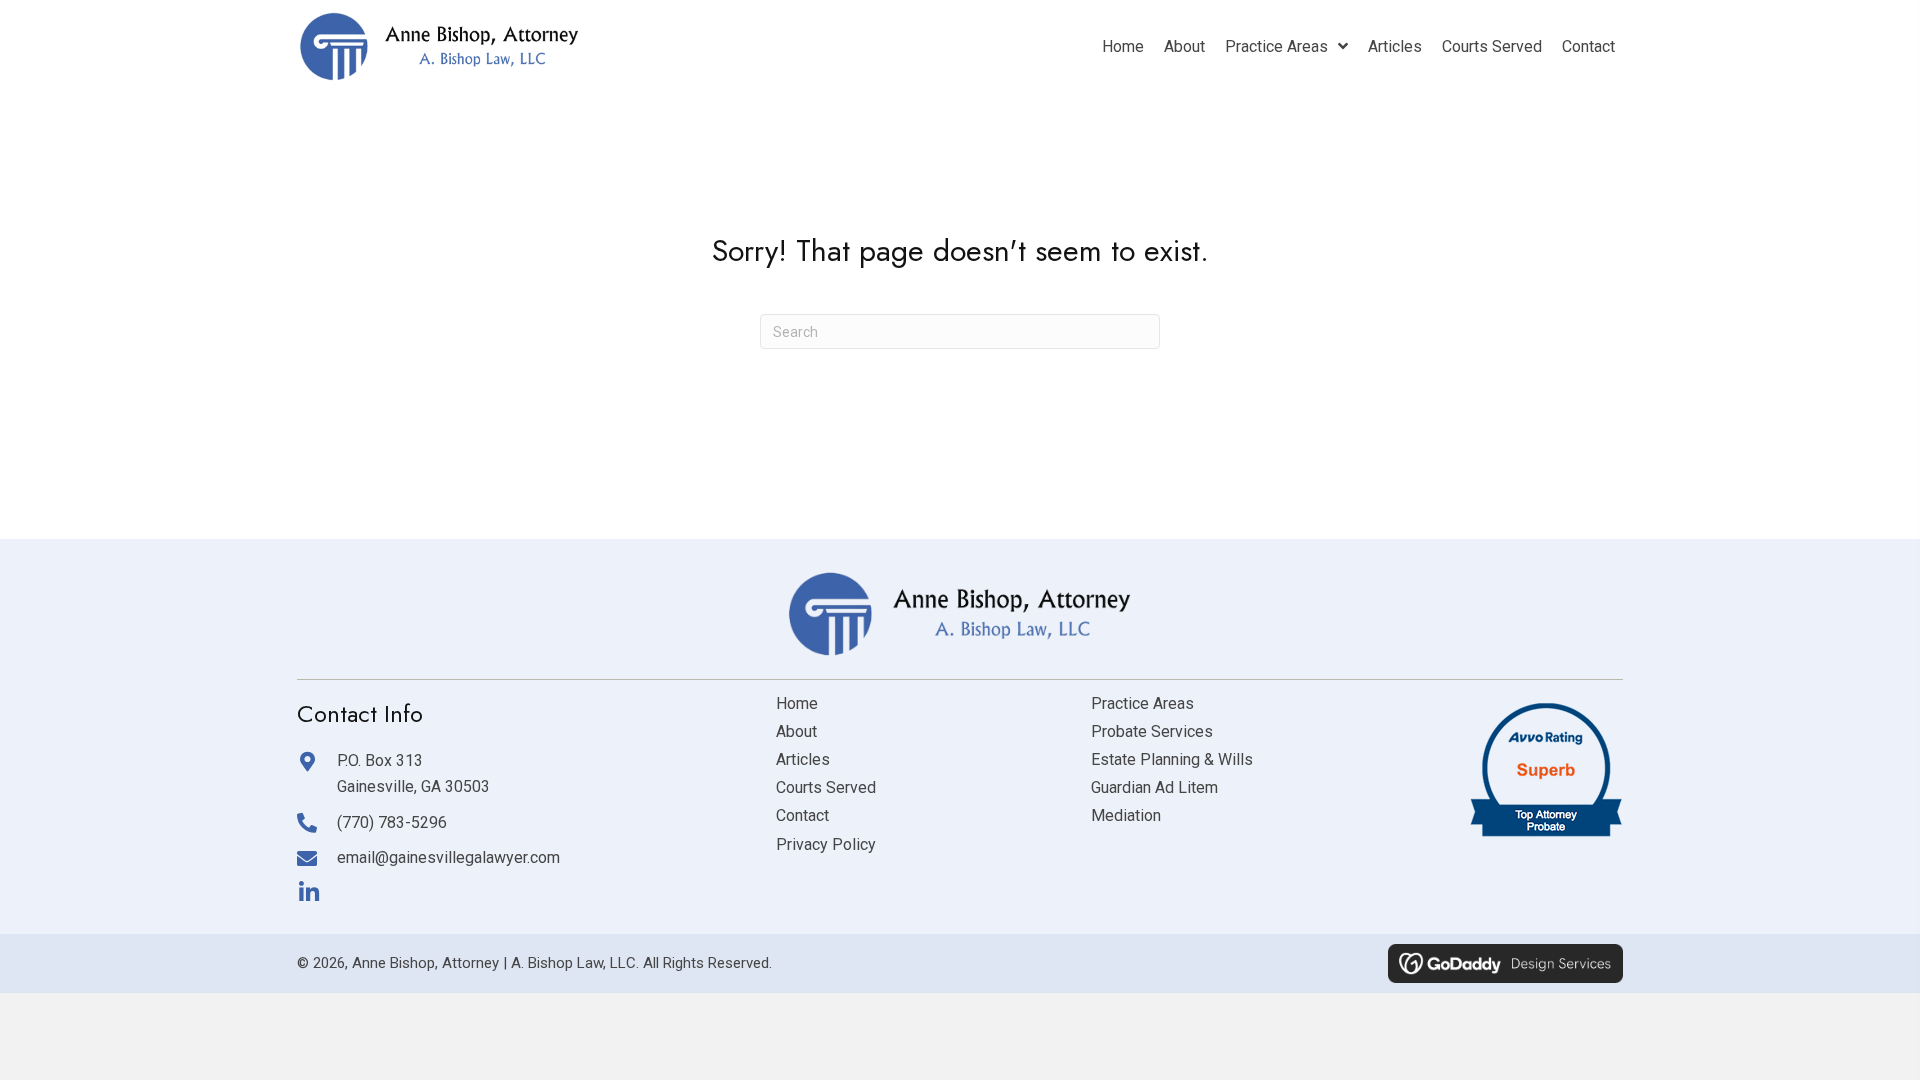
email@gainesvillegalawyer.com (448, 857)
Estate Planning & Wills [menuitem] (1172, 759)
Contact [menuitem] (802, 815)
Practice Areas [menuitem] (1142, 703)
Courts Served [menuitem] (826, 787)
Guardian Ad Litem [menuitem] (1154, 787)
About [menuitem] (796, 731)
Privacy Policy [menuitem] (826, 844)
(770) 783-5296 (392, 822)
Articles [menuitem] (803, 759)
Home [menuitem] (797, 703)
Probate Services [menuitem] (1152, 731)
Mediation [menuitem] (1126, 815)
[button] (308, 892)
